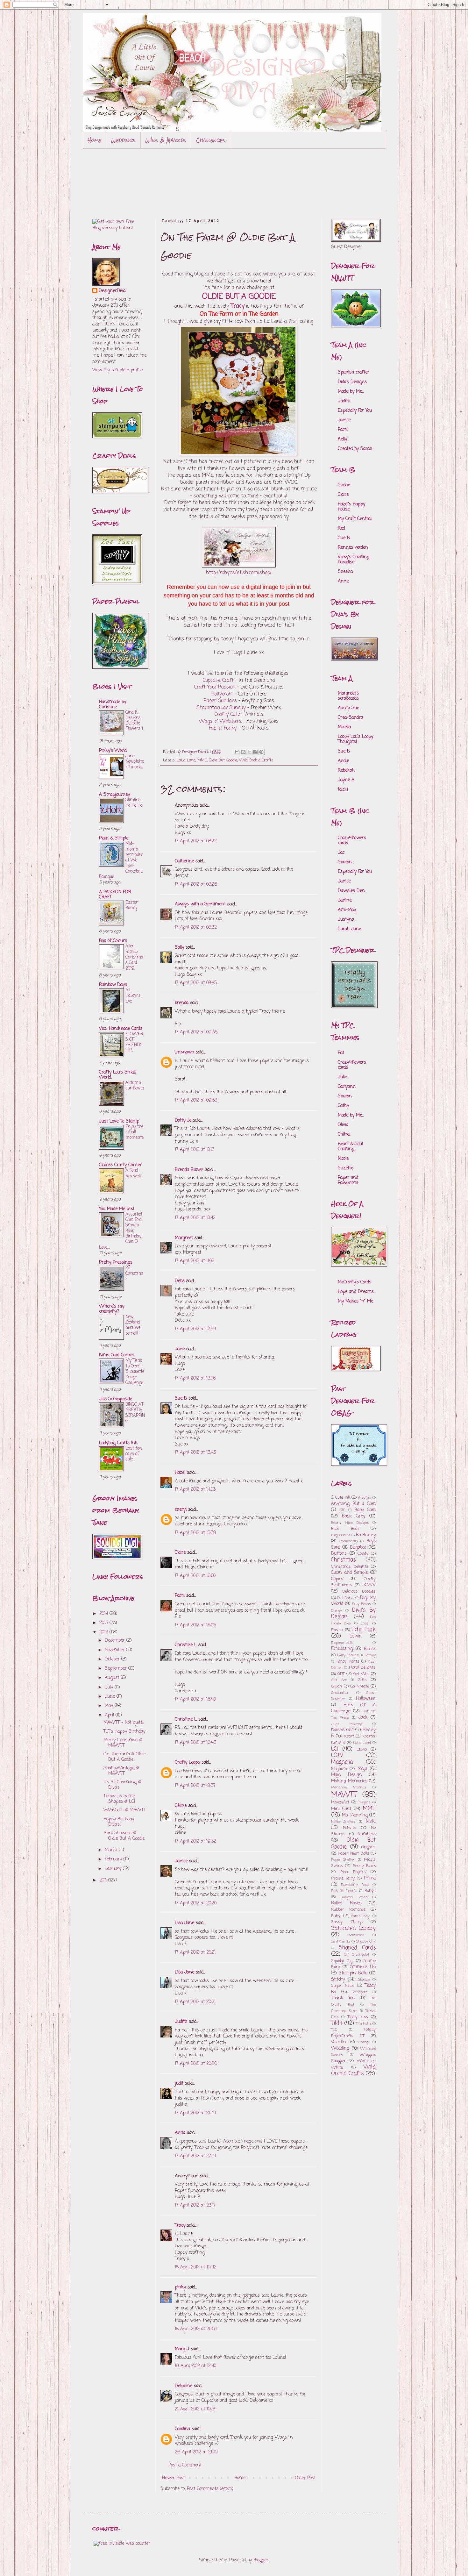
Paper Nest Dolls (354, 1854)
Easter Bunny (132, 905)
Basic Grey (354, 1516)
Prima (370, 1878)
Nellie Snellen (343, 1822)
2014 (104, 1614)
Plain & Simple (114, 838)
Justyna (346, 920)
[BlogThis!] (243, 752)
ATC (342, 1510)
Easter (337, 1630)
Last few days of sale (134, 1454)
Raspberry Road (355, 1885)
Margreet (184, 1238)
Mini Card (341, 1809)
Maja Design (347, 1775)
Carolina (182, 2429)
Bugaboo (358, 1548)
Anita (180, 2133)
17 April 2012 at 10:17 (194, 1150)
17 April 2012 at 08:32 (196, 928)
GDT (341, 1674)
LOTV (337, 1755)
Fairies (370, 1649)
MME (202, 760)
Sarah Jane (349, 929)
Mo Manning (355, 1815)
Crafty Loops (187, 1763)
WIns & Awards (166, 140)
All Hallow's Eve (133, 996)
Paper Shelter (343, 1860)
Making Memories (349, 1781)
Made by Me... (351, 392)
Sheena (345, 572)
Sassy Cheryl (347, 1922)
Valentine (339, 2042)
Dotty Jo (183, 1120)
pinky (180, 2287)
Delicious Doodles (359, 1591)
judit (179, 2084)
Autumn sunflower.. (135, 1088)
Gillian (337, 1686)
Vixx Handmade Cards (121, 1029)
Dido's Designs (352, 382)
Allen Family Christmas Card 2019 (134, 957)
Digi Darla (345, 1598)
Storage (364, 1980)
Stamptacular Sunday (222, 708)
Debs (180, 1281)
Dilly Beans (362, 1604)
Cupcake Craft (218, 680)
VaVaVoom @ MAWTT (125, 1810)
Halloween (366, 1699)
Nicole (343, 1159)
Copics (337, 1579)
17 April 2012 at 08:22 (196, 841)
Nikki (371, 1822)
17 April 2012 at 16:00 (195, 1576)
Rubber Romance (348, 1910)
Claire (180, 1553)
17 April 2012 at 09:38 (196, 1100)
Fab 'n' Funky (223, 728)
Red (341, 528)
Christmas (343, 1560)
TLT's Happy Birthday (124, 1732)
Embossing (342, 1649)
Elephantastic (342, 1643)
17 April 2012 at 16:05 (195, 1625)
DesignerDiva (112, 291)
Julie (342, 1077)
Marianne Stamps (349, 1787)
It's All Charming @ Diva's (122, 1785)
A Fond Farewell (133, 1173)
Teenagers (360, 1992)
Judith (181, 2022)
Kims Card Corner (117, 1355)
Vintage (364, 2042)
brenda (182, 1003)
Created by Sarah (355, 449)
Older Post (305, 2478)
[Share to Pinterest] (261, 752)
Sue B (182, 1399)
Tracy (180, 2226)
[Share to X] (249, 752)
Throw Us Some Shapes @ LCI (119, 1799)
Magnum (339, 1769)
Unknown (184, 1052)
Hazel (180, 1473)
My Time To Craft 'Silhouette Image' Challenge (135, 1371)
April (110, 1715)
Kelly (342, 439)
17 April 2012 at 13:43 (195, 1453)
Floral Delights (362, 1668)
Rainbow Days (113, 985)
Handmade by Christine (113, 705)
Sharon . (346, 862)
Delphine (184, 2386)
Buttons (339, 1554)
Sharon (345, 1096)
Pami (180, 1596)
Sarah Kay (360, 1916)
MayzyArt (340, 1802)
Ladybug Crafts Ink (118, 1443)
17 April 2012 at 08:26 (196, 885)
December (116, 1641)
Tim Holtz (364, 2024)
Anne (343, 581)
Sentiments (341, 1941)
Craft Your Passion (215, 687)
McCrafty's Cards (355, 1282)
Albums (365, 1498)
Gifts (362, 1680)
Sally (179, 948)
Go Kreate (360, 1686)
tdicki (343, 790)
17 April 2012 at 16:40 (195, 1699)
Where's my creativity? (112, 1309)
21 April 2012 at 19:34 (196, 2409)
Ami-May (347, 910)
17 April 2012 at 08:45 (196, 983)
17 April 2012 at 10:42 (195, 1218)
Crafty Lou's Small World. (117, 1075)
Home (95, 140)
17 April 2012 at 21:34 (195, 2113)
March (112, 1850)
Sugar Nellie (343, 1986)
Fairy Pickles (348, 1655)
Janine (345, 900)
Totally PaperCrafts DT (353, 2033)
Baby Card (365, 1510)
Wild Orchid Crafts (256, 760)
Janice (181, 1861)
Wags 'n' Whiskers (220, 721)
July (110, 1687)
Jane (181, 1349)
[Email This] (237, 752)
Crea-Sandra (350, 718)
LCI (335, 1749)
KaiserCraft (342, 1730)
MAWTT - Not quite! (124, 1723)
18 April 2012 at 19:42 (196, 2267)
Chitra (344, 1135)
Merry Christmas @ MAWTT (123, 1743)
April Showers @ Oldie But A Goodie (124, 1836)
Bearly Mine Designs (350, 1523)
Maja (362, 1769)
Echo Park (364, 1630)
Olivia (343, 1125)
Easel (365, 1623)
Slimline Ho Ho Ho (134, 803)
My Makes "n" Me (355, 1301)
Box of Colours (113, 941)
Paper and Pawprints (348, 1180)
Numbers (367, 1834)
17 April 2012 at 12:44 (195, 1329)
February (114, 1859)
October (113, 1659)
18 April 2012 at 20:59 (196, 2329)
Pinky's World (113, 751)
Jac (341, 853)
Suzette (345, 1168)
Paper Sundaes (221, 701)
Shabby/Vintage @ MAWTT (121, 1771)
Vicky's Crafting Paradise (354, 560)
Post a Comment (185, 2465)
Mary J (182, 2349)
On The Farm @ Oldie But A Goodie (124, 1757)
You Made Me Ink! (117, 1209)
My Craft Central (355, 519)
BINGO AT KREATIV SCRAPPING (135, 1413)
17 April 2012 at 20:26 (196, 2064)
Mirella (344, 727)
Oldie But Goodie (223, 760)
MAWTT (344, 1795)
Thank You (343, 1998)
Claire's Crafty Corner (120, 1165)
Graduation (340, 1693)
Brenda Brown (189, 1170)
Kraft (349, 1736)
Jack (363, 1718)
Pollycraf (221, 694)
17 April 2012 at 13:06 (195, 1378)
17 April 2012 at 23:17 (195, 2205)
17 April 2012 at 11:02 (195, 1261)
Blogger (261, 2560)
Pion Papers (353, 1872)
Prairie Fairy (343, 1878)
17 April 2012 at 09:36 (196, 1032)
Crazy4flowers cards (352, 841)
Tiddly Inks (358, 2017)
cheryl (181, 1510)
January (114, 1869)
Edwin (356, 1636)
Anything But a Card (353, 1504)
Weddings (123, 140)
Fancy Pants (348, 1662)
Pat (341, 1053)
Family (370, 1655)
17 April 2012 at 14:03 (195, 1490)
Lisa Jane (184, 1923)
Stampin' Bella (353, 1973)
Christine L (186, 1645)
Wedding (340, 2048)
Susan (344, 485)
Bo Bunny (366, 1535)
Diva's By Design (353, 1614)
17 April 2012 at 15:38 (195, 1533)
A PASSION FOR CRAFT (115, 895)
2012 (104, 1632)
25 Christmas (134, 1273)
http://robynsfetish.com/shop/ (239, 573)
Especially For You (355, 411)
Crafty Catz (228, 714)
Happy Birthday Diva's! (119, 1822)
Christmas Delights (350, 1567)
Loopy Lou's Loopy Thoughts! (355, 739)
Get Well (361, 1674)
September (117, 1669)
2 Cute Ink (341, 1498)
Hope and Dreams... (357, 1292)
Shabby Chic (366, 1941)
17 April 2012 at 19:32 (195, 1841)
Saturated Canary (353, 1928)
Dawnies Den (351, 891)
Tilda (337, 2023)
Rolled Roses (346, 1903)
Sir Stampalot (357, 1955)
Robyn (370, 1891)
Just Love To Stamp (119, 1121)
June (111, 1697)
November (115, 1650)
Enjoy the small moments (135, 1132)
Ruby (336, 1916)
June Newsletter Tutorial (135, 762)
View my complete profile (117, 370)
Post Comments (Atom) (210, 2489)
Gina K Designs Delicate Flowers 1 (134, 721)
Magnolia (342, 1762)
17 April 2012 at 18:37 (195, 1786)
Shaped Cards (357, 1948)
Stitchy (338, 1980)
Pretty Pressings (116, 1263)
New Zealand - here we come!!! (134, 1325)
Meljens (365, 1802)
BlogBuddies (341, 1535)
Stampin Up (363, 1967)
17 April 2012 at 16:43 (195, 1743)
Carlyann (347, 1087)
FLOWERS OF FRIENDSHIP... (134, 1042)
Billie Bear (345, 1529)
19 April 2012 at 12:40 (195, 2366)
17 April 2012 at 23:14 (195, 2156)
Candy (363, 1554)
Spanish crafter (354, 372)
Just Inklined (347, 1724)
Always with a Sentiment (200, 904)
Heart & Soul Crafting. (350, 1147)
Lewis (362, 1749)
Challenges (211, 140)
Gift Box (339, 1680)
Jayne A (346, 780)
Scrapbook (356, 1935)
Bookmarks (349, 1541)
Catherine (184, 861)
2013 (104, 1623)
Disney (337, 1611)
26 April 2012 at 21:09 (196, 2452)
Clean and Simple (349, 1573)
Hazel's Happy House (351, 507)
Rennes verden (353, 548)
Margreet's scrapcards (348, 696)
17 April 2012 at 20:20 (196, 1903)
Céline (181, 1806)
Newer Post (173, 2478)
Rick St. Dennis (344, 1891)
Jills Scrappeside (116, 1399)
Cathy (343, 1106)
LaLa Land (186, 760)
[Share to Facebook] (255, 752)
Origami (369, 1847)
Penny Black (364, 1866)
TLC (334, 2030)
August (113, 1678)
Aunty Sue (348, 708)
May (110, 1706)
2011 (104, 1880)
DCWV (369, 1585)
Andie (343, 761)
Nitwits (350, 1828)
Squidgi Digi (342, 1961)
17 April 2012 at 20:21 (195, 1953)
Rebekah (346, 771)
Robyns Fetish (354, 1897)
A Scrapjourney (114, 795)
